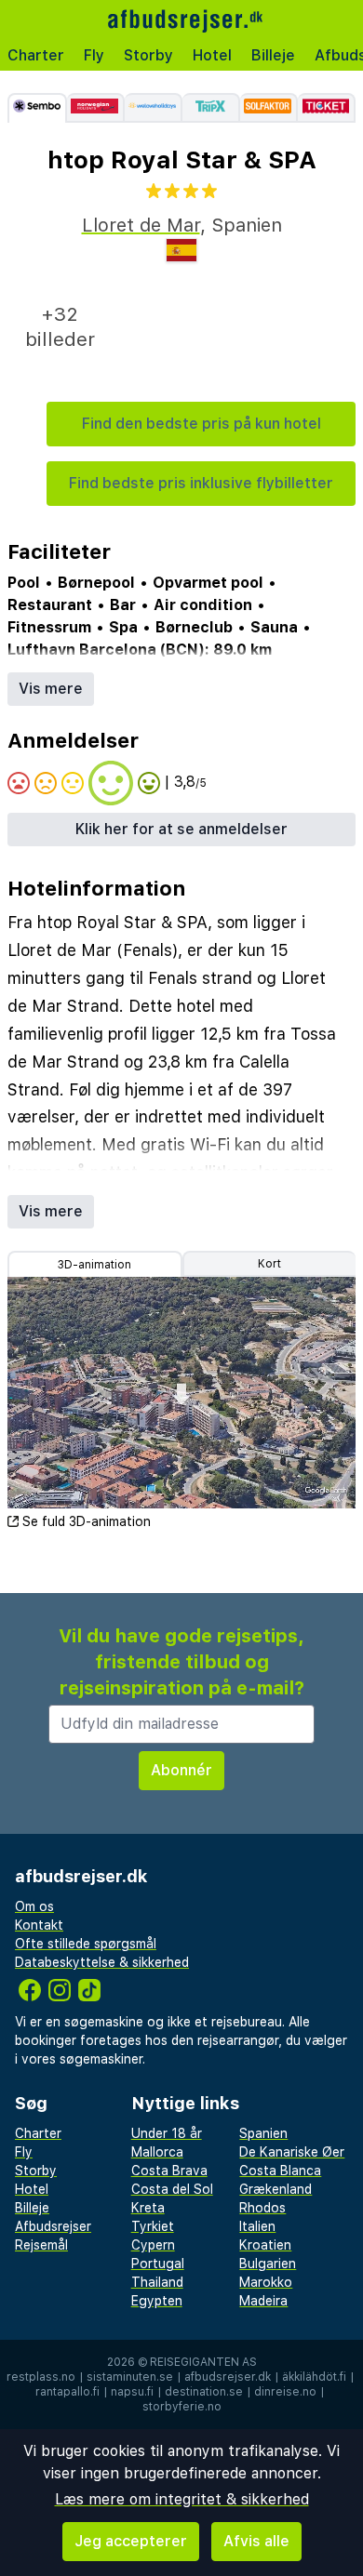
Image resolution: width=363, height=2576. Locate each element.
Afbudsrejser (53, 2226)
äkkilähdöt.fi (314, 2377)
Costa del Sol (172, 2189)
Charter (36, 55)
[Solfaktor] (269, 108)
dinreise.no (285, 2392)
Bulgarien (268, 2264)
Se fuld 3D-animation (87, 1521)
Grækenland (276, 2189)
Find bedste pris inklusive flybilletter (201, 483)
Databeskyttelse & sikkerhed (102, 1962)
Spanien (263, 2133)
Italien (257, 2226)
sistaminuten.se (130, 2377)
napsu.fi (132, 2392)
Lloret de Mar (141, 225)
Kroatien (265, 2245)
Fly (94, 55)
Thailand (157, 2282)
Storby (148, 55)
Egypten (157, 2301)
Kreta (148, 2208)
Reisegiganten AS (203, 2362)
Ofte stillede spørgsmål (86, 1944)
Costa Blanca (280, 2171)
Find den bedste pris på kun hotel (202, 424)
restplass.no (41, 2377)
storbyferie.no (182, 2407)
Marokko (266, 2282)
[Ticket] (327, 108)
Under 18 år (167, 2133)
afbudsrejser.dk (228, 2377)
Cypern (153, 2245)
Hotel (212, 55)
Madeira (263, 2301)
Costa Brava (169, 2171)
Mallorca (157, 2152)
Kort (269, 1264)
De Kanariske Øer (292, 2152)
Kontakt (39, 1925)
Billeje (273, 55)
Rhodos (262, 2208)
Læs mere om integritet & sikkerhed (182, 2499)
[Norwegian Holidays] (96, 108)
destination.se (204, 2392)
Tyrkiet (153, 2226)
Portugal (158, 2264)
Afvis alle (256, 2541)
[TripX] (211, 108)
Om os (34, 1906)
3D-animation (94, 1265)
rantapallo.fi (67, 2392)
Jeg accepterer (131, 2541)
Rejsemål (41, 2245)
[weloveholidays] (154, 108)
